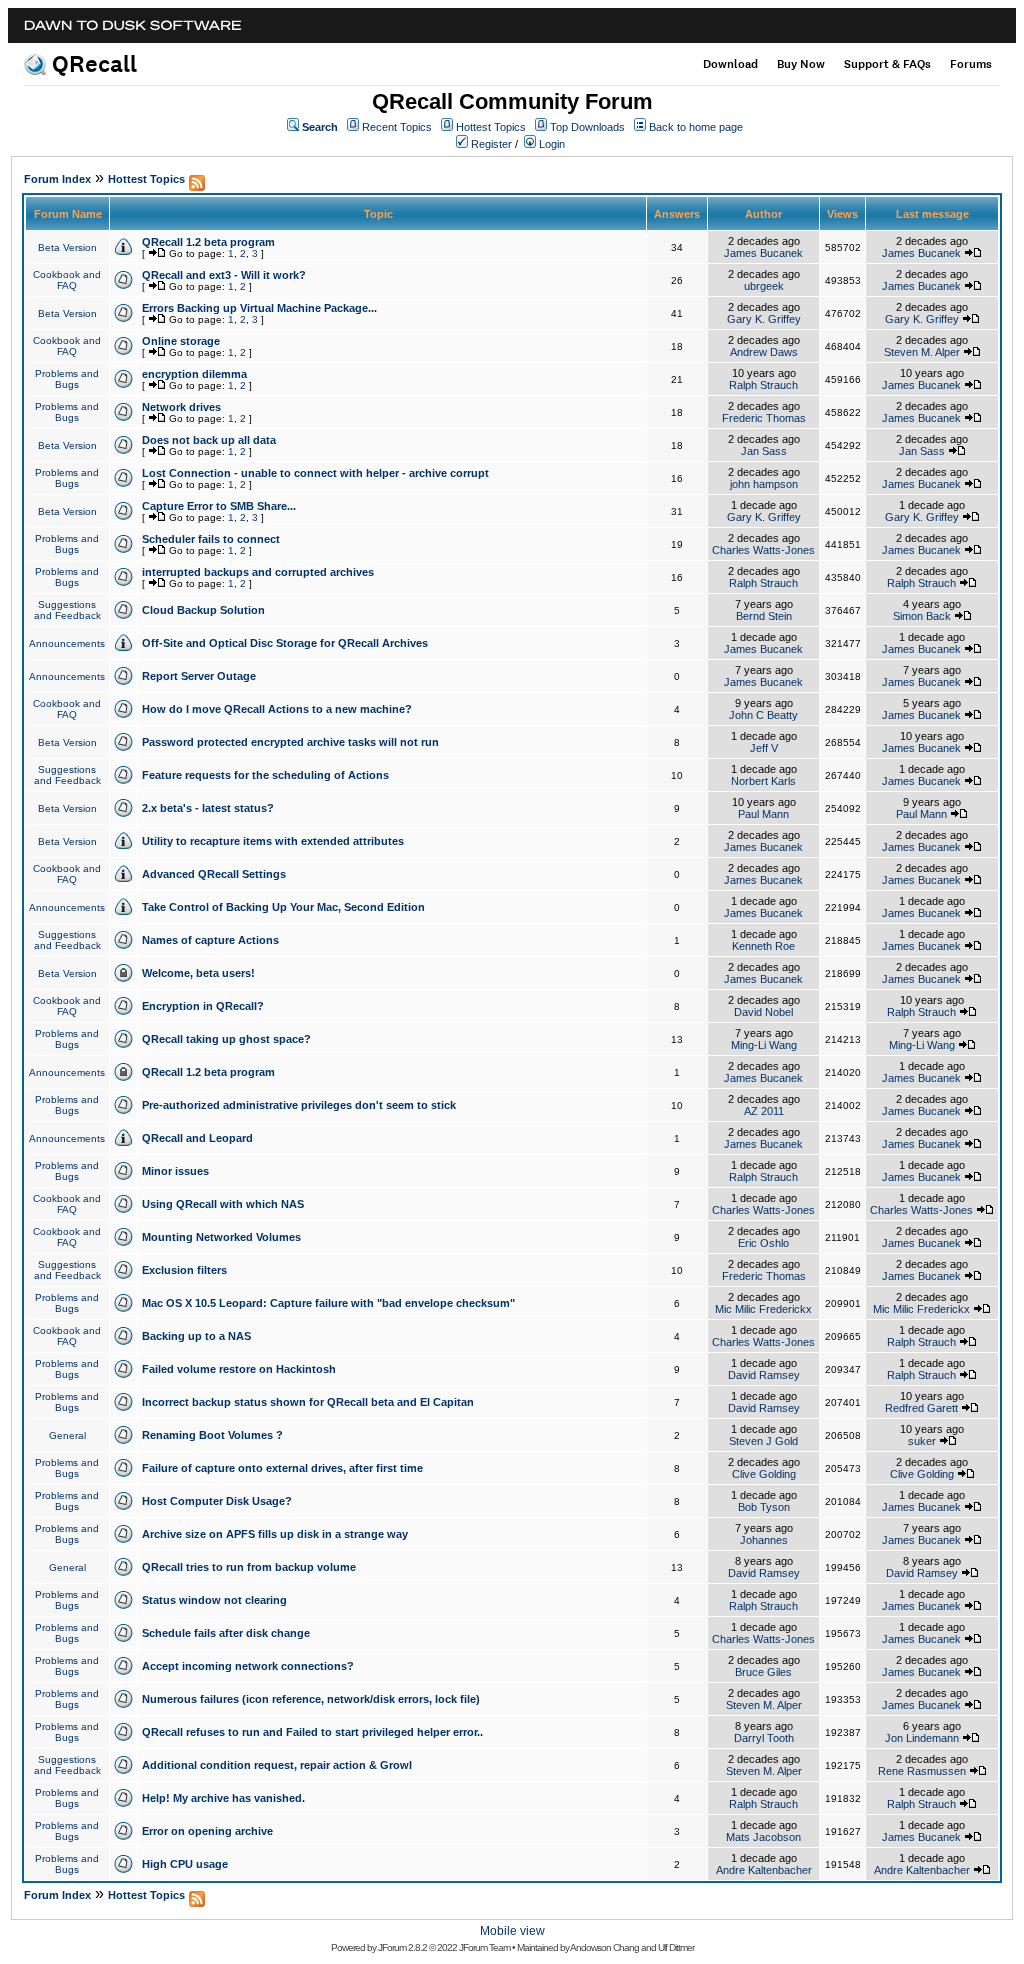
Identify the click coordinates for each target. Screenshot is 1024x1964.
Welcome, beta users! (198, 973)
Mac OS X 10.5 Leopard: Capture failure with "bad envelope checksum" (328, 1303)
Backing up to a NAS (196, 1336)
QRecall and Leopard (197, 1138)
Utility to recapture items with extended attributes (273, 841)
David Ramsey (764, 1375)
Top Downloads (587, 127)
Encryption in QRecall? (203, 1006)
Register (491, 144)
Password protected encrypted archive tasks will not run (290, 742)
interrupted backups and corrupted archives (258, 572)
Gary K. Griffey (764, 319)
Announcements (67, 643)
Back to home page (696, 127)
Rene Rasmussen (922, 1771)
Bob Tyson (764, 1507)
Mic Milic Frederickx (763, 1309)
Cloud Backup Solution (203, 610)
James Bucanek (763, 253)
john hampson (764, 484)
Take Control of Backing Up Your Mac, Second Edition (283, 907)
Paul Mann (763, 814)
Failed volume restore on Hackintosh (239, 1369)
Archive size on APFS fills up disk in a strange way (275, 1534)
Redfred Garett (921, 1408)
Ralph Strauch (763, 385)
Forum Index (57, 179)
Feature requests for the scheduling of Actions (265, 775)
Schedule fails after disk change (226, 1633)
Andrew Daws (764, 352)
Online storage (181, 341)
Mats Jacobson (763, 1837)
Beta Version (67, 247)
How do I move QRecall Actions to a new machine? (277, 709)
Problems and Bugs (67, 379)
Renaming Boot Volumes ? (212, 1435)
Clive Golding (764, 1474)
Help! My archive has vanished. (223, 1798)
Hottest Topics (491, 127)
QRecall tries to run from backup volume (249, 1567)
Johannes (764, 1540)
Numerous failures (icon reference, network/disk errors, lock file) (311, 1699)
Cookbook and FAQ (67, 280)
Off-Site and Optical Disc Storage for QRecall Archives (285, 643)
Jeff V (764, 748)
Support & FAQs (887, 64)
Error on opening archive (207, 1831)
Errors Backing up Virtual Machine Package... (259, 308)
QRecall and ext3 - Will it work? (224, 275)
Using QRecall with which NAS (223, 1204)
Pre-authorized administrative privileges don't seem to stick (299, 1105)
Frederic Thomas (764, 418)
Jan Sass (764, 451)
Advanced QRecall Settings (214, 874)
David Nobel (763, 1012)
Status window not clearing (214, 1600)
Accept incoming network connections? (248, 1666)
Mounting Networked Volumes (221, 1237)
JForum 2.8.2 (402, 1947)
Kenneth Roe (763, 946)
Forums (971, 64)
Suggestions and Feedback (67, 610)
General (67, 1435)
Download (730, 64)
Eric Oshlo (763, 1243)
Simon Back (922, 616)
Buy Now (801, 64)
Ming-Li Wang (764, 1045)
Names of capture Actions (210, 940)
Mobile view (512, 1931)
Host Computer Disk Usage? (217, 1501)
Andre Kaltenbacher (764, 1870)
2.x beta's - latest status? (208, 808)
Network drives (181, 407)
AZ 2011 (764, 1111)
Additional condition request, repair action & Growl (277, 1765)
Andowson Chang (604, 1947)
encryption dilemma (194, 374)
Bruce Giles (763, 1672)
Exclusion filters (184, 1270)
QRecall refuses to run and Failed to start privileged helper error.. (312, 1732)
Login (552, 144)
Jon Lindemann (922, 1738)
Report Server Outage (199, 676)
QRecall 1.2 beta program (208, 242)
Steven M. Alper (922, 352)
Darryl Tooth (764, 1738)
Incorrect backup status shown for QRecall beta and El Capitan (308, 1402)
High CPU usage (185, 1864)
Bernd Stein (764, 616)
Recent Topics (397, 127)
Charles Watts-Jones (763, 550)
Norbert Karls (763, 781)
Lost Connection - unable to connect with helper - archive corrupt (315, 473)
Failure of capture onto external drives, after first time (282, 1468)
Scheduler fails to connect (211, 539)
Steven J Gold (763, 1441)
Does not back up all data (209, 440)
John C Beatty (763, 715)
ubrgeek (764, 286)
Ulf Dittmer (676, 1947)
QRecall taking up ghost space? (226, 1039)
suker (922, 1441)
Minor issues (175, 1171)
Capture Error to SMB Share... (219, 506)
